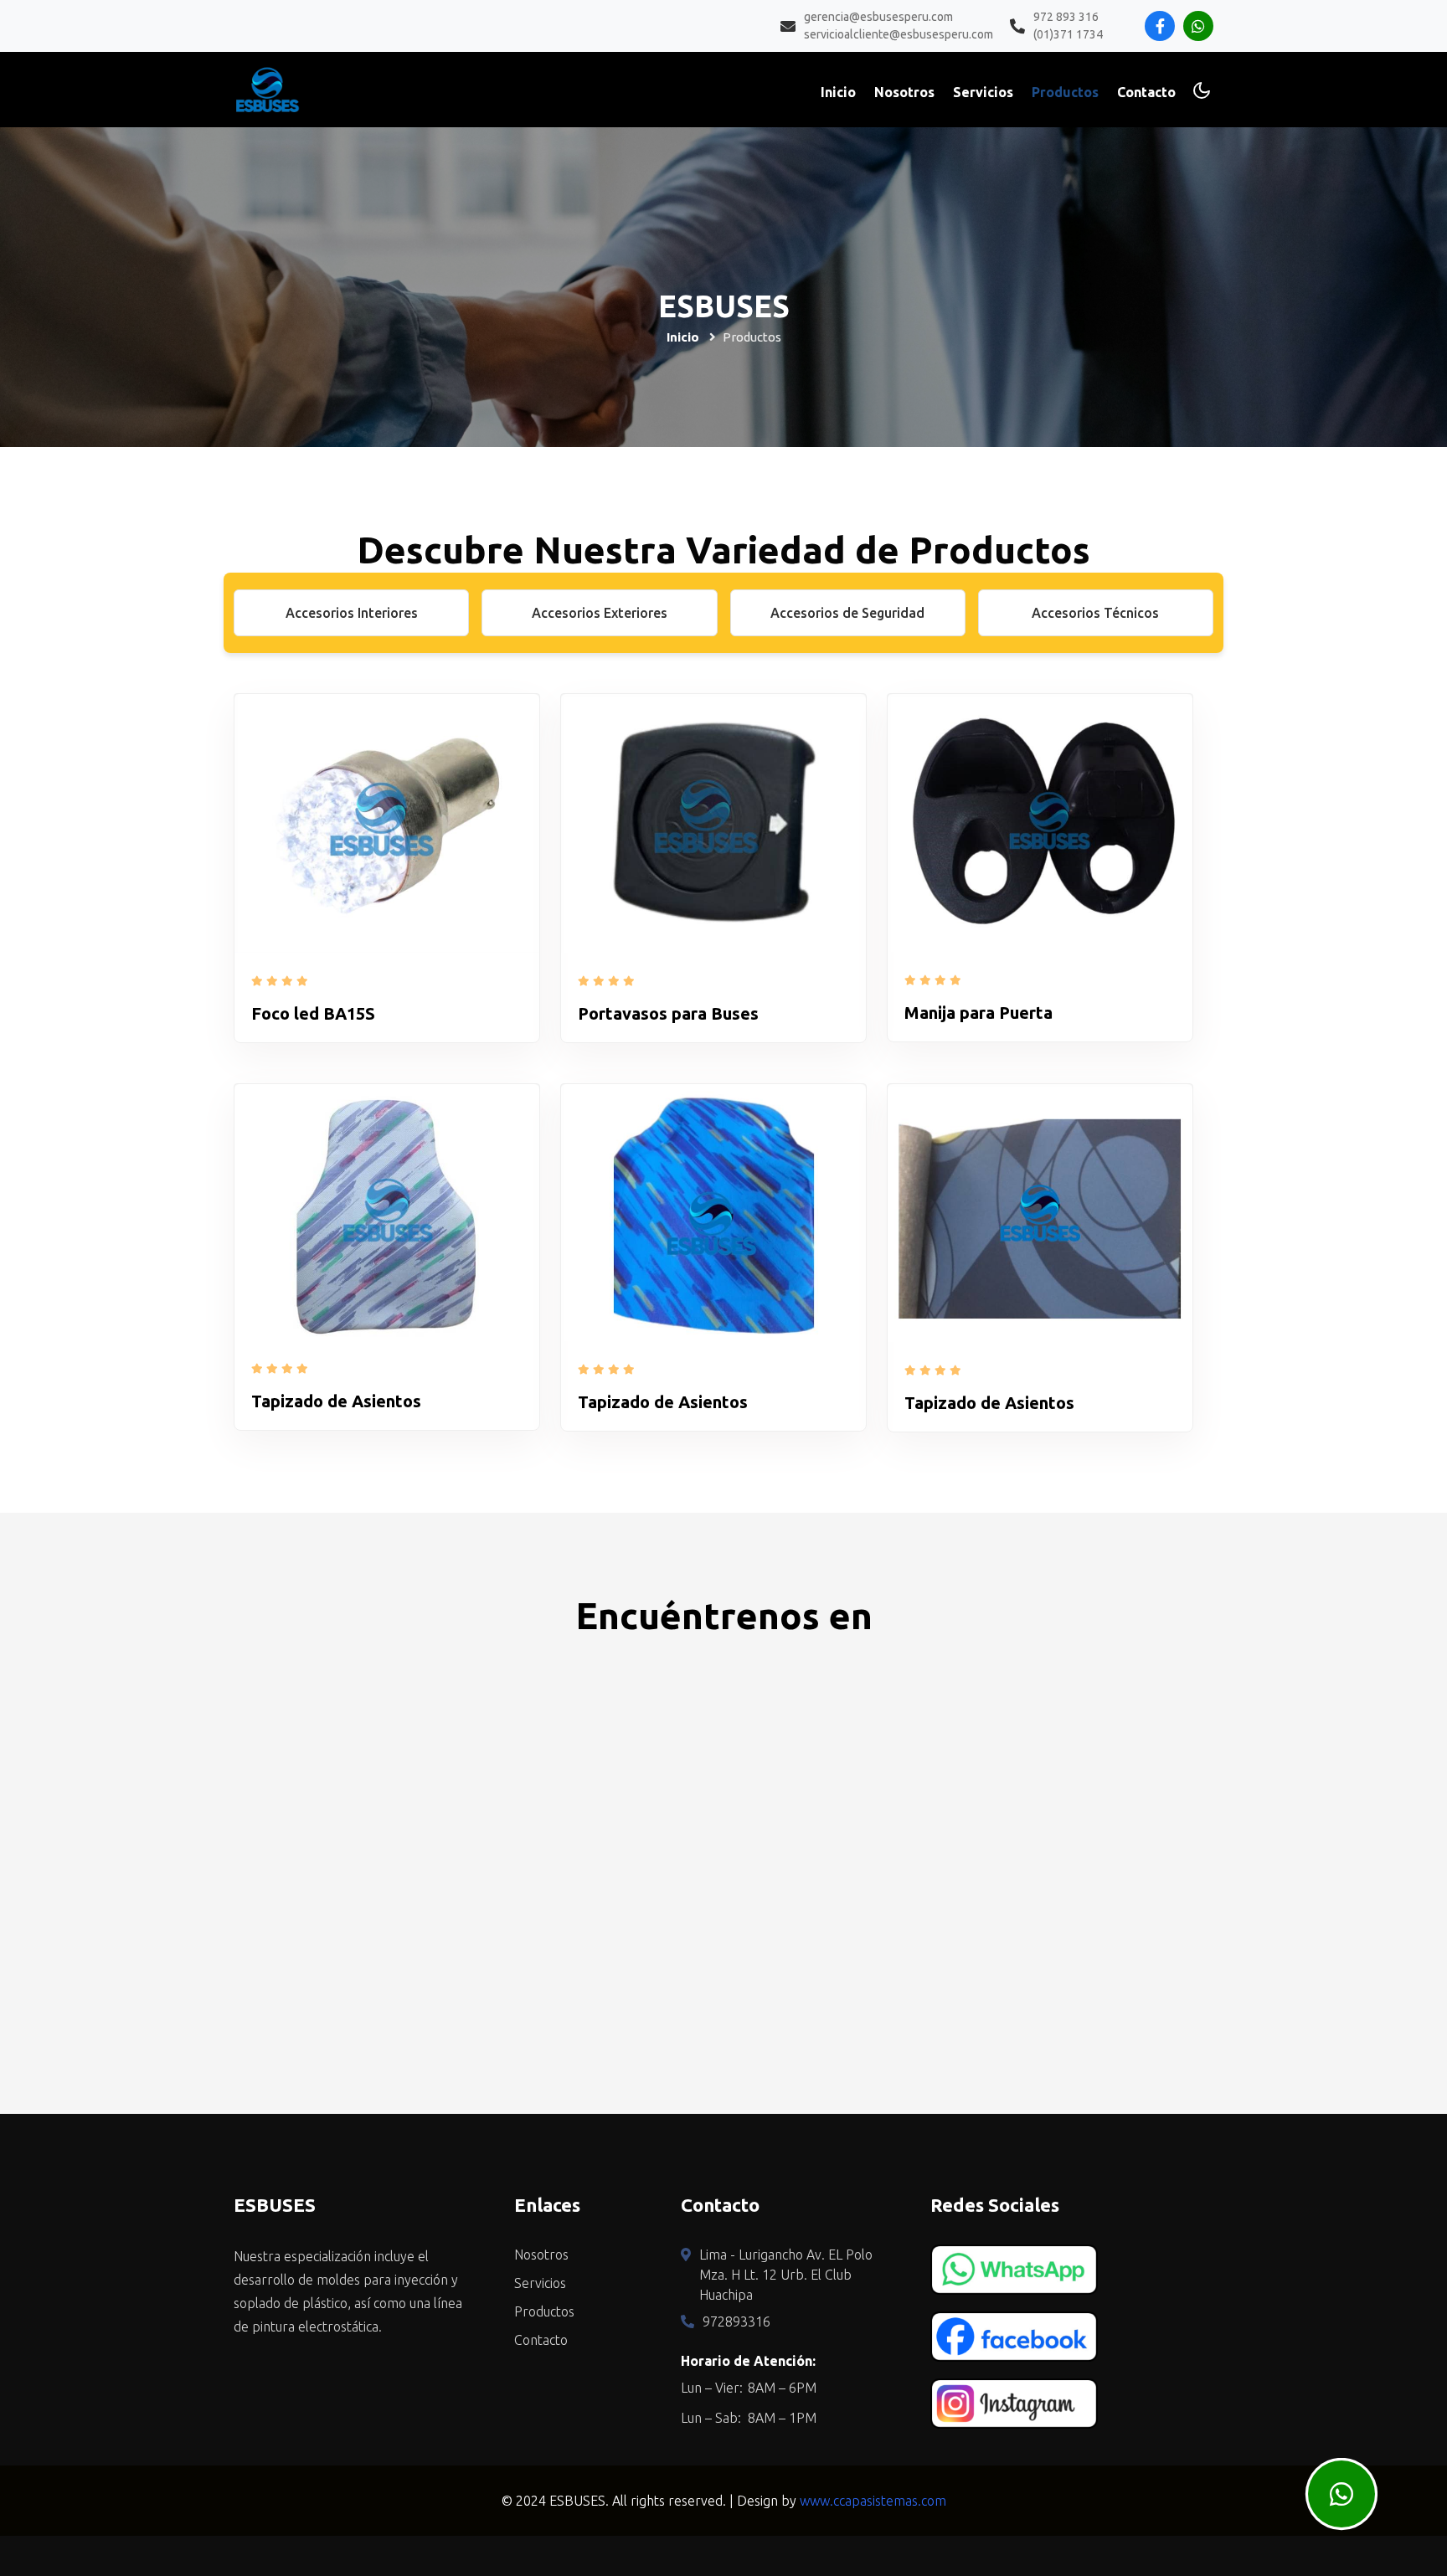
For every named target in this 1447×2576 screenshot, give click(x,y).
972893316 (736, 2321)
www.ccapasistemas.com (873, 2501)
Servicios (983, 92)
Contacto (1146, 92)
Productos (1065, 92)
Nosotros (904, 92)
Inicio (838, 92)
